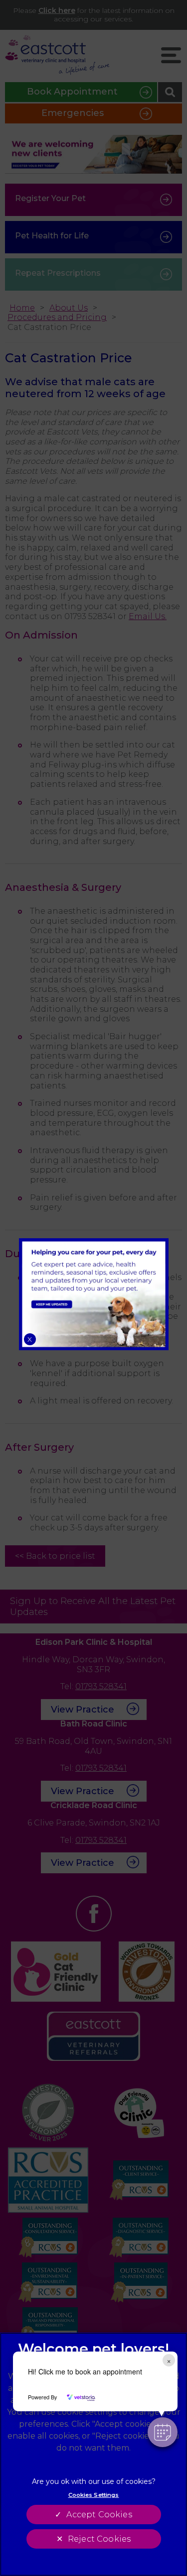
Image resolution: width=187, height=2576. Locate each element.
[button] (163, 2432)
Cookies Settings (94, 2495)
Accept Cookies (99, 2515)
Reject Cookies (99, 2539)
